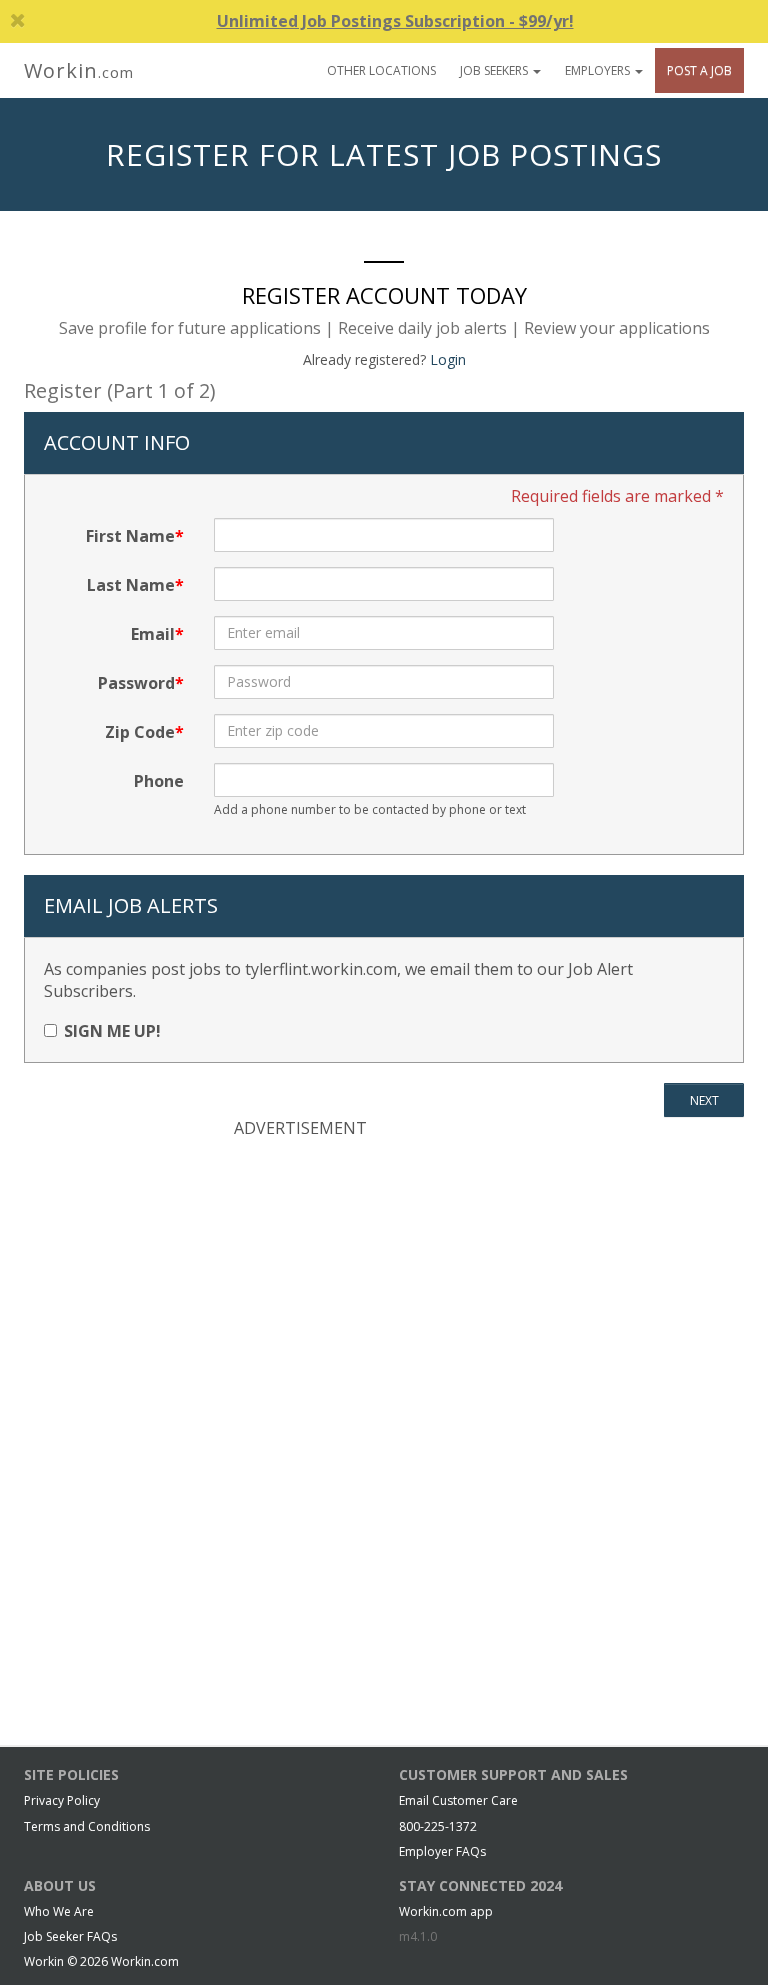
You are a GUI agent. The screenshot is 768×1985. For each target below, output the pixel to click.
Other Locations (381, 70)
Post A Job (699, 70)
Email (153, 634)
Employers (599, 70)
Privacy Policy (62, 1800)
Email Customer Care (458, 1800)
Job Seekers (495, 70)
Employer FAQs (442, 1851)
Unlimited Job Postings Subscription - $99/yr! (395, 21)
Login (448, 359)
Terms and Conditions (87, 1826)
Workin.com (145, 1961)
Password (136, 683)
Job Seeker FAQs (70, 1936)
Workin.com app (446, 1911)
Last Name (131, 585)
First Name (130, 536)
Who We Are (59, 1911)
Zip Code (140, 732)
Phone (159, 781)
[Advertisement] (384, 1285)
